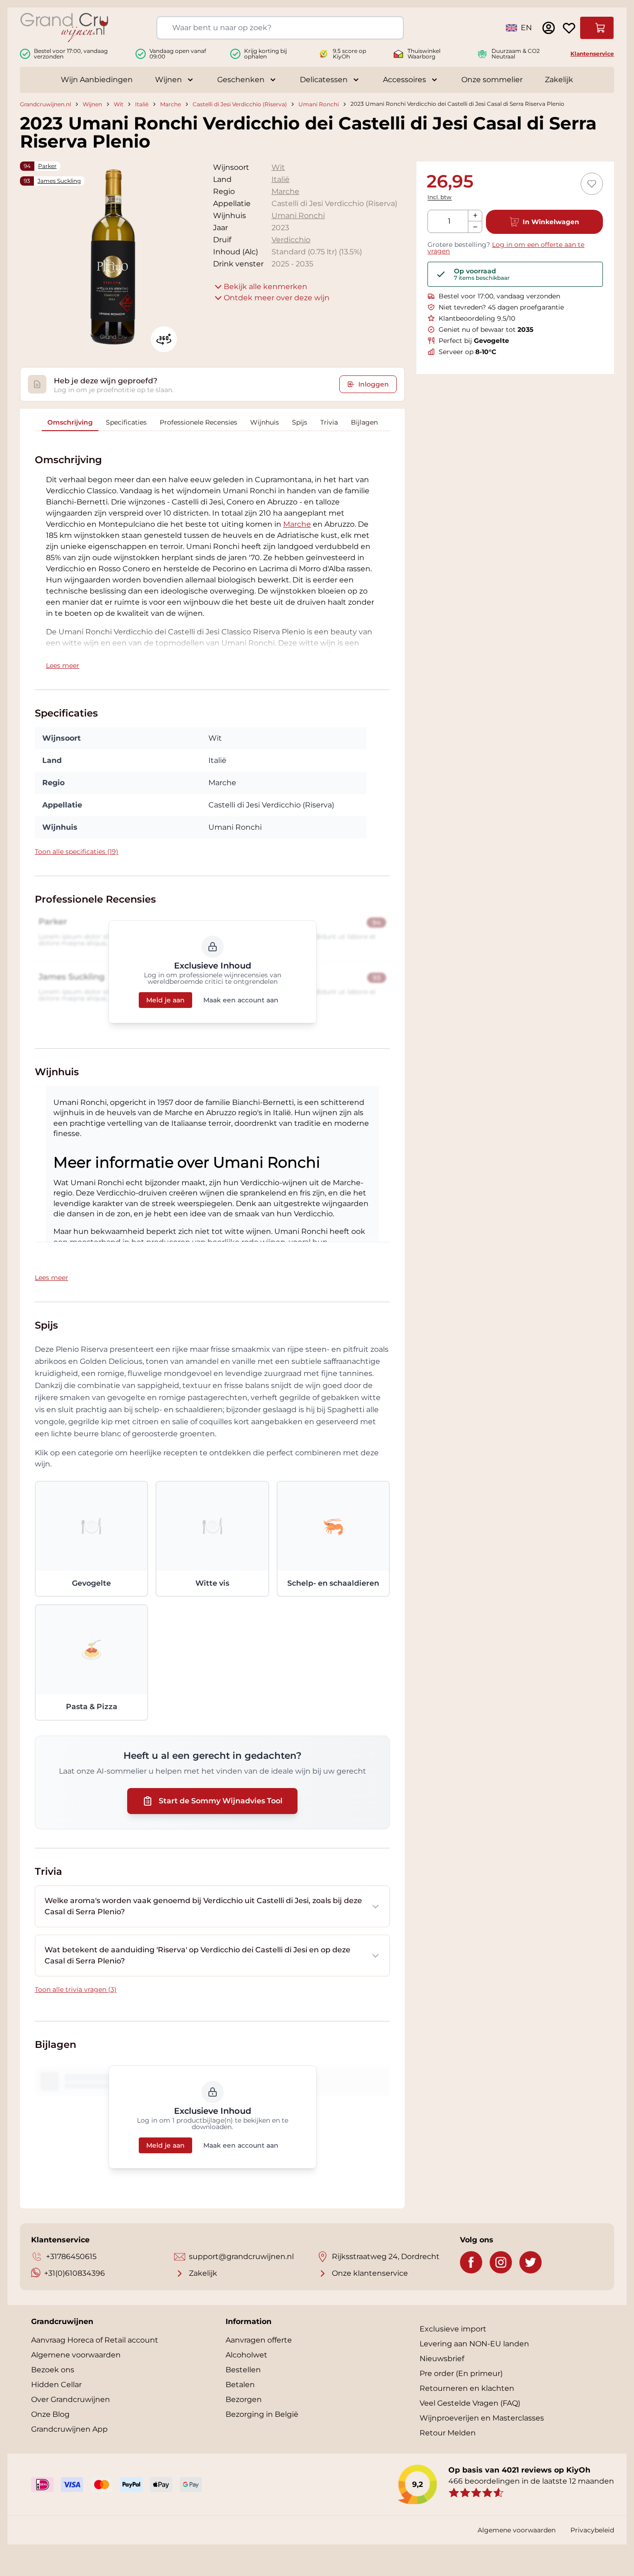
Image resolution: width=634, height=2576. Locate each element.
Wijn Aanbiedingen (97, 80)
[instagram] (501, 2262)
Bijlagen (364, 422)
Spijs (300, 422)
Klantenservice (592, 54)
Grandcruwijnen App (69, 2429)
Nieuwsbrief (442, 2359)
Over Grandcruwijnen (71, 2399)
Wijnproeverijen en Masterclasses (482, 2418)
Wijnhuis (265, 422)
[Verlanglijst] (569, 28)
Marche (171, 104)
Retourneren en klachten (467, 2388)
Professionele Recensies (198, 422)
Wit (119, 104)
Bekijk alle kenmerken (265, 287)
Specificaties (126, 422)
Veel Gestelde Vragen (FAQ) (470, 2403)
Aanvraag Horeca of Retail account (95, 2340)
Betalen (240, 2385)
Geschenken (241, 80)
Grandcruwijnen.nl (45, 104)
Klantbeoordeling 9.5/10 (477, 318)
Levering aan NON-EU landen (474, 2344)
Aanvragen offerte (259, 2340)
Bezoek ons (53, 2370)
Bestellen (243, 2370)
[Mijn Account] (549, 28)
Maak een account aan (241, 1000)
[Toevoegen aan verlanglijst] (592, 184)
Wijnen (168, 80)
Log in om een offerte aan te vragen (506, 248)
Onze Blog (50, 2414)
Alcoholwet (246, 2355)
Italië (142, 104)
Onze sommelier (492, 80)
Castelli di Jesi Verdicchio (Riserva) (240, 104)
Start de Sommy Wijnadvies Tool (221, 1801)
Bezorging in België (262, 2414)
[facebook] (471, 2262)
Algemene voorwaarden (76, 2355)
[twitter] (530, 2262)
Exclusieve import (453, 2329)
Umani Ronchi (319, 104)
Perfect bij (474, 341)
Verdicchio (291, 240)
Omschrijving (70, 422)
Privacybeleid (592, 2530)
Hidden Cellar (56, 2385)
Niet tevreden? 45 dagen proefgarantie (501, 307)
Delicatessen (324, 80)
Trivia (329, 422)
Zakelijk (559, 80)
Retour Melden (448, 2433)
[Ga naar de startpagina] (64, 28)
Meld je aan (165, 1000)
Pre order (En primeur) (461, 2373)
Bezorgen (244, 2399)
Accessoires (404, 80)
